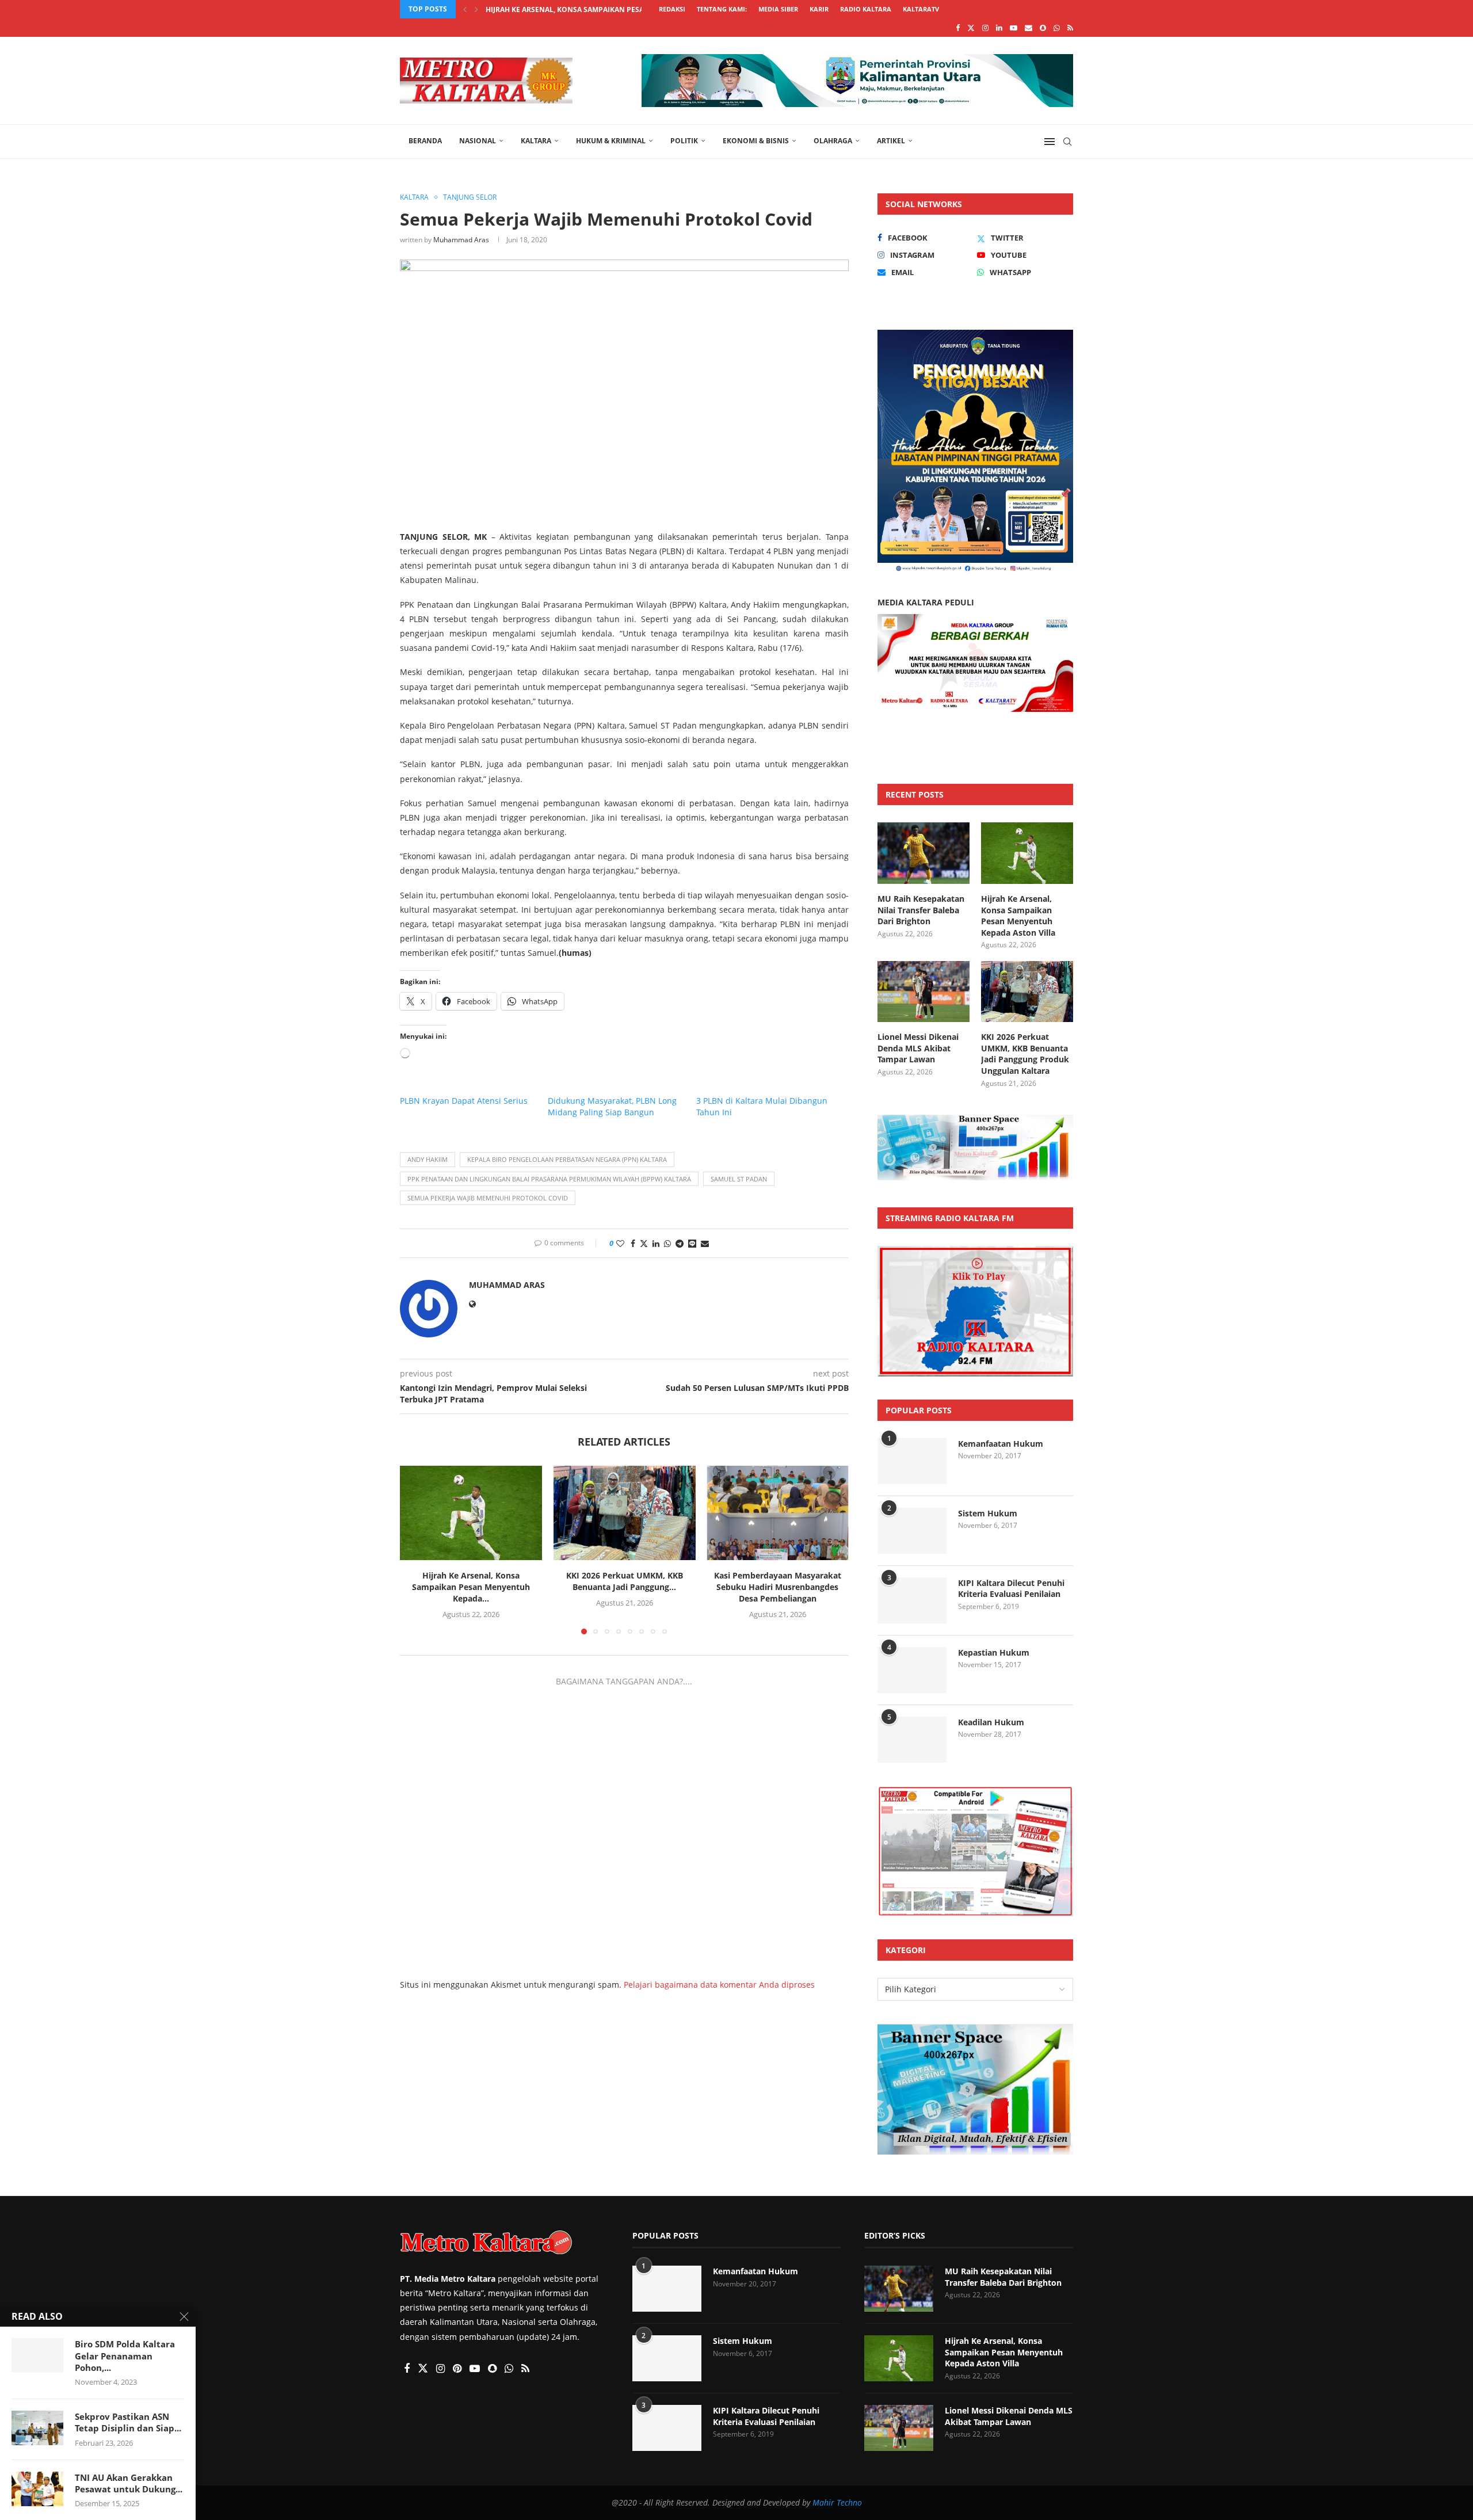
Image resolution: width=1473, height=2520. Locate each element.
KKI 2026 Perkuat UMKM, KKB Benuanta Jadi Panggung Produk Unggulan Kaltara (1025, 1054)
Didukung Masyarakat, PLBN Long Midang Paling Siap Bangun (612, 1106)
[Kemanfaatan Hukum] (912, 1461)
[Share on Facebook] (633, 1243)
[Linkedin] (999, 28)
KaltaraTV (921, 9)
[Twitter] (971, 28)
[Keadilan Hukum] (912, 1740)
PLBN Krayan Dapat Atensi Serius (464, 1101)
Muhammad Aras (461, 240)
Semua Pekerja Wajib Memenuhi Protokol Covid (488, 1198)
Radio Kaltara (866, 9)
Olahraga (833, 141)
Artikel (891, 141)
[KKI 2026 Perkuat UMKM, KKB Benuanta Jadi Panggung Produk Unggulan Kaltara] (625, 1513)
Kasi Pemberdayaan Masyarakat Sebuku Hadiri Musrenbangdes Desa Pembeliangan (778, 1587)
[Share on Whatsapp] (667, 1243)
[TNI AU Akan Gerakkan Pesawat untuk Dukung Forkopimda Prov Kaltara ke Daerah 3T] (37, 2489)
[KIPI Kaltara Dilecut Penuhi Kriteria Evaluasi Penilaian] (912, 1600)
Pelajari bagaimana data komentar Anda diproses (719, 1985)
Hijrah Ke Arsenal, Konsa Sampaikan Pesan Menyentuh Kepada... (471, 1587)
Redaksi (672, 9)
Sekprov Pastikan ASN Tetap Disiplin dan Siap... (128, 2422)
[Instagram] (985, 28)
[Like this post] (620, 1243)
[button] (465, 9)
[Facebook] (958, 28)
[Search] (1067, 142)
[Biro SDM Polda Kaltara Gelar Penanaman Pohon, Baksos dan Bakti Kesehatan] (37, 2355)
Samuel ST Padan (739, 1179)
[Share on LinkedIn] (656, 1243)
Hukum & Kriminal (611, 141)
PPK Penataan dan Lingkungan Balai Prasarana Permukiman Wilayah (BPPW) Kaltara (549, 1179)
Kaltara (536, 141)
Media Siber (778, 9)
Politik (684, 141)
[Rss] (1070, 28)
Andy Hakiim (428, 1159)
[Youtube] (1014, 28)
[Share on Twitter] (644, 1243)
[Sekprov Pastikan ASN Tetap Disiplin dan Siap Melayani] (37, 2428)
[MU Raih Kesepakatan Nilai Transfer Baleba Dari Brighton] (924, 853)
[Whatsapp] (1057, 28)
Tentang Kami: (722, 9)
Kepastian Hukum (994, 1652)
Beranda (425, 141)
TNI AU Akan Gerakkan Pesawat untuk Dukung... (129, 2483)
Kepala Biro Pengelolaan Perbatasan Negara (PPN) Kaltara (567, 1159)
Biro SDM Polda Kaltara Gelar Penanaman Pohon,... (125, 2356)
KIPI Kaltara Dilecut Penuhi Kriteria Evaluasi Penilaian (1011, 1589)
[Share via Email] (705, 1243)
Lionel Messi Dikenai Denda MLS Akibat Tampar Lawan (588, 9)
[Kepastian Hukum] (912, 1670)
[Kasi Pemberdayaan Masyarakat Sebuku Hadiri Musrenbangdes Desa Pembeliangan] (778, 1513)
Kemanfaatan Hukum (1001, 1444)
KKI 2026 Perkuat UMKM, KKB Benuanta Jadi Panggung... (624, 1582)
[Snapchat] (1043, 28)
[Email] (1029, 28)
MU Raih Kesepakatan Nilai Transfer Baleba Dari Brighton (921, 910)
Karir (819, 9)
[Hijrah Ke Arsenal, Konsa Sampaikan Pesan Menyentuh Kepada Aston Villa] (471, 1513)
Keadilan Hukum (991, 1722)
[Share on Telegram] (680, 1243)
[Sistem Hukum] (912, 1531)
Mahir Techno (837, 2502)
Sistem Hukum (988, 1513)
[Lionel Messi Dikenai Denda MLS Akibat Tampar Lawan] (924, 992)
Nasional (478, 141)
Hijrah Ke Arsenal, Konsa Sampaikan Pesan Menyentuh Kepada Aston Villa (1018, 916)
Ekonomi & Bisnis (756, 141)
